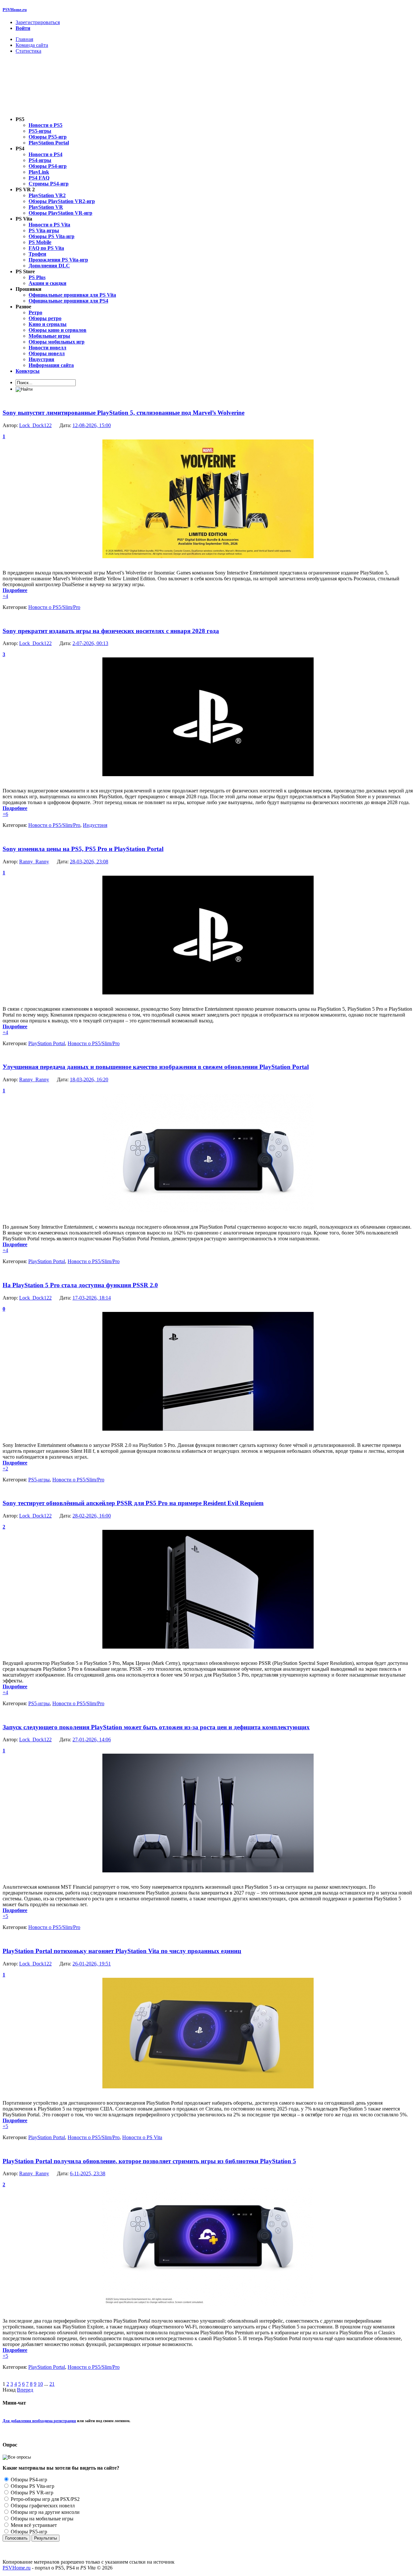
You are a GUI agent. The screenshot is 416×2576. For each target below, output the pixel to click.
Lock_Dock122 (35, 425)
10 (40, 2384)
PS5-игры (39, 1480)
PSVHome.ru (15, 10)
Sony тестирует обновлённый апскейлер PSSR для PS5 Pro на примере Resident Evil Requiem (133, 1503)
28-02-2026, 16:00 (92, 1516)
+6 (5, 814)
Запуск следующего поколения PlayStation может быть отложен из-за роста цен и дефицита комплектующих (156, 1727)
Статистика (28, 51)
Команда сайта (32, 45)
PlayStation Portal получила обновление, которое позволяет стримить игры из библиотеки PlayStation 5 (149, 2161)
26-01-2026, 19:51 (92, 1964)
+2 (5, 1469)
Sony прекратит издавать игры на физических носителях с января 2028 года (111, 631)
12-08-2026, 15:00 (92, 425)
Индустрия (95, 825)
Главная (24, 39)
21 (52, 2384)
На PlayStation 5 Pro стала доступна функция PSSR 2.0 (80, 1285)
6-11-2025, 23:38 (88, 2173)
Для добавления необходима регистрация (39, 2421)
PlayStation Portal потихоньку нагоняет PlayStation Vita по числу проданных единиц (122, 1951)
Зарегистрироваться (38, 22)
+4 (5, 596)
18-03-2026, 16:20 (89, 1079)
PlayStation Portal (47, 1043)
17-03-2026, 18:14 (92, 1298)
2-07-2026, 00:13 (90, 643)
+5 (5, 1916)
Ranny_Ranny (34, 862)
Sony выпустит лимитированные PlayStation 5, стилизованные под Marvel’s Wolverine (123, 413)
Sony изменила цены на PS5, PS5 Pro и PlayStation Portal (83, 849)
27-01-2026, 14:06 (92, 1740)
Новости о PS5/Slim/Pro (54, 607)
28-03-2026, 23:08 (89, 862)
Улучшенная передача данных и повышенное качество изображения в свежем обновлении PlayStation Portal (156, 1067)
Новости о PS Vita (142, 2137)
